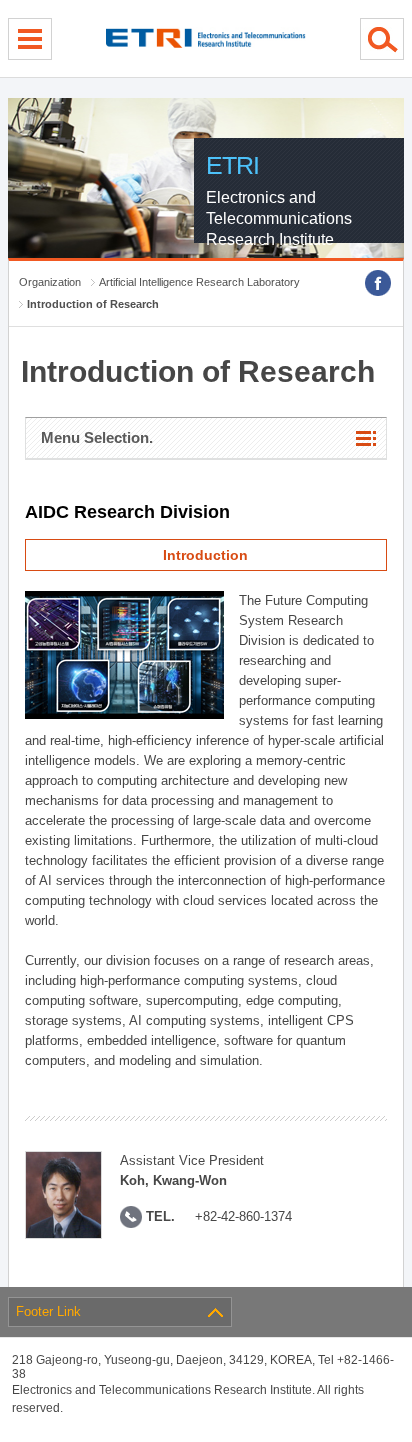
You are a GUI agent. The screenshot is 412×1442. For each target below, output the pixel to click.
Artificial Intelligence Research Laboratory (199, 282)
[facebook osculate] (378, 283)
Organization (50, 282)
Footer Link (48, 1311)
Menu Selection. (97, 437)
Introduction (205, 555)
